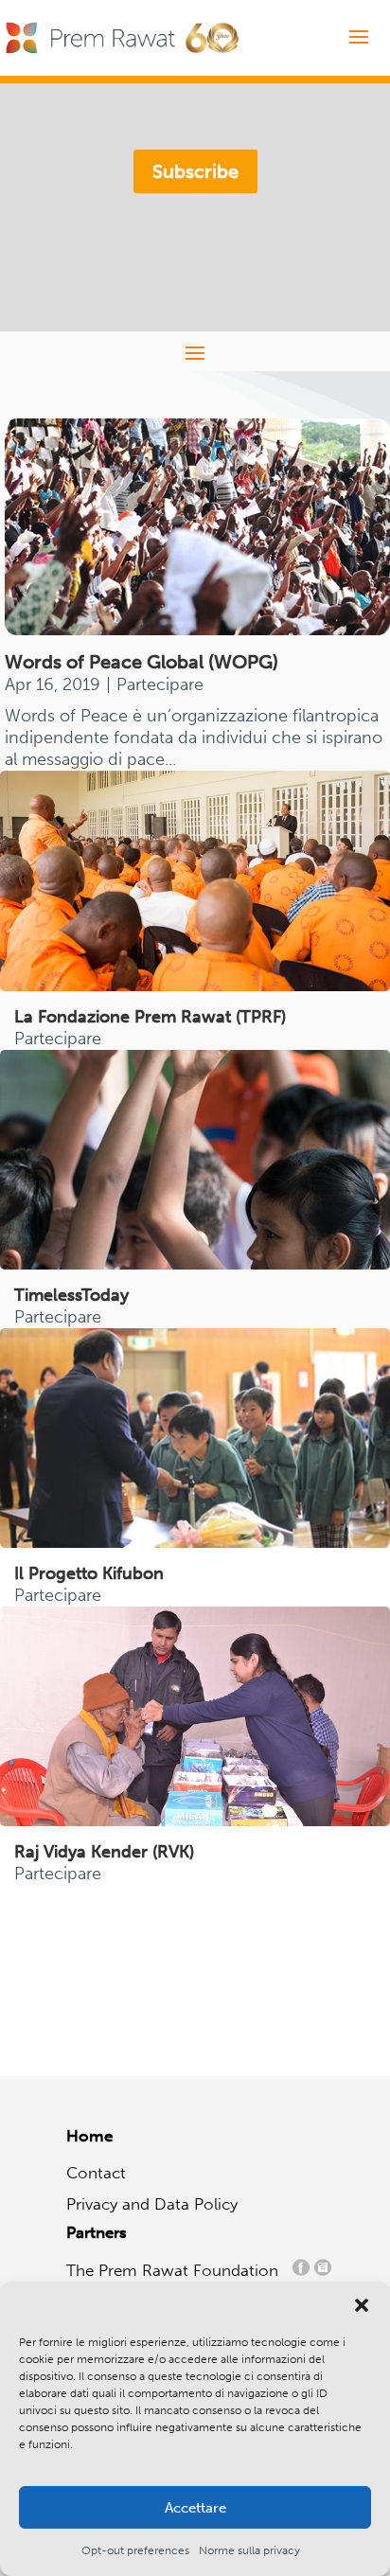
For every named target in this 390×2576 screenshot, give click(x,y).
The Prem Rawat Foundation (177, 2270)
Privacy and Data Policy (152, 2204)
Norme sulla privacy (249, 2550)
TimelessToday (71, 1295)
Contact (96, 2173)
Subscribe (195, 171)
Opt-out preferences (135, 2550)
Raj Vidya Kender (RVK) (104, 1852)
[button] (362, 2305)
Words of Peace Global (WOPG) (142, 662)
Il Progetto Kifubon (89, 1573)
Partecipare (160, 684)
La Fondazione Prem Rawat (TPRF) (150, 1017)
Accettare (195, 2508)
